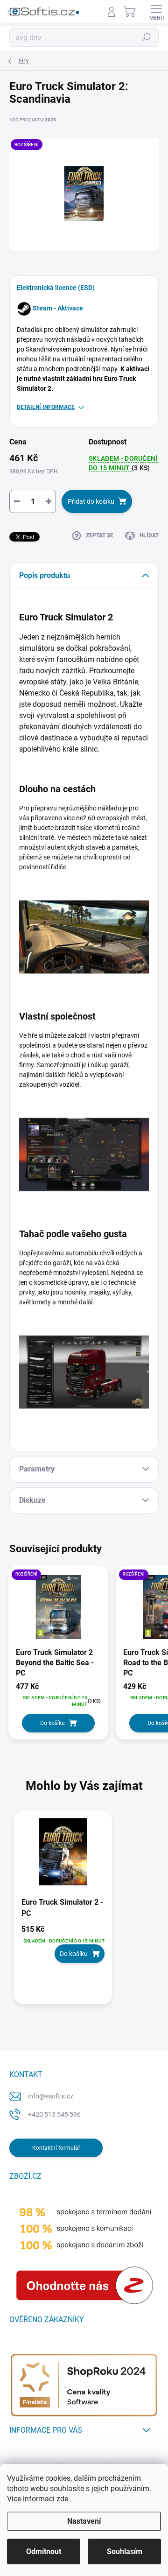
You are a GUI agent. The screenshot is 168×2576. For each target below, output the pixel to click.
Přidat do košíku (91, 501)
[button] (63, 1944)
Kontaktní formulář (56, 2148)
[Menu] (156, 12)
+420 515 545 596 (54, 2114)
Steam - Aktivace (58, 308)
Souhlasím (125, 2551)
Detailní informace (46, 407)
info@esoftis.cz (51, 2096)
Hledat (147, 37)
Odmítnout (44, 2551)
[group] (84, 1913)
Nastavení (84, 2521)
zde (62, 2499)
